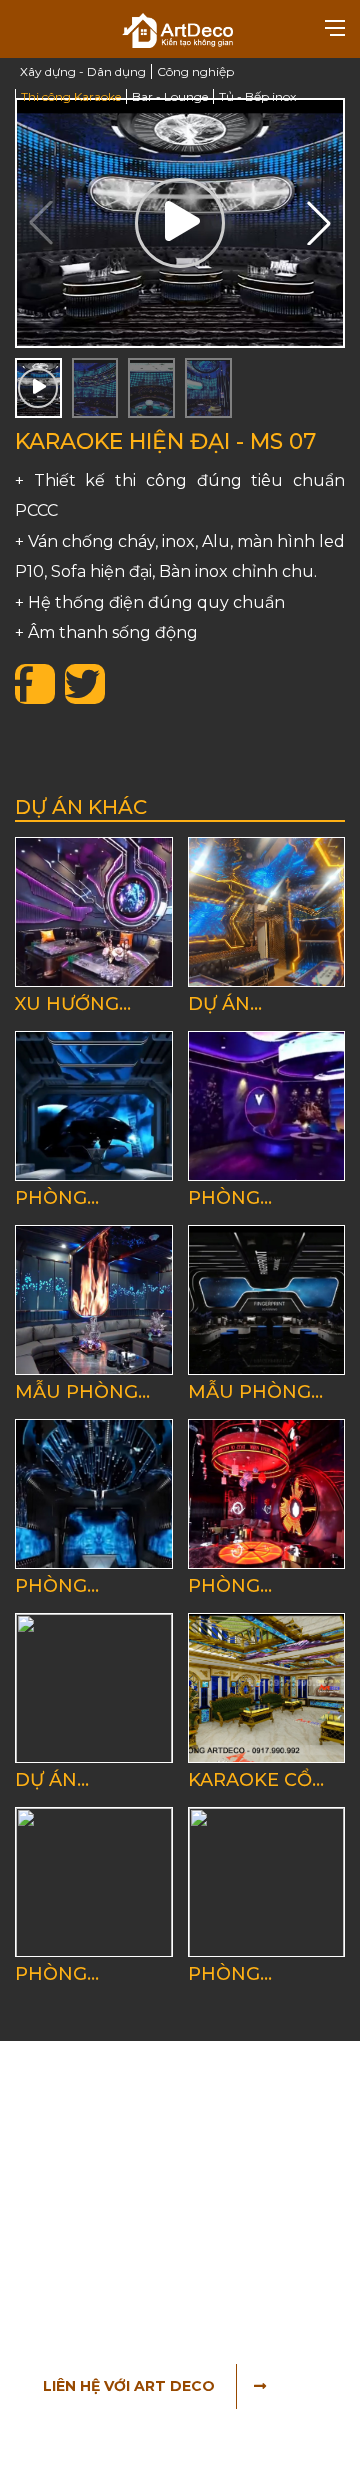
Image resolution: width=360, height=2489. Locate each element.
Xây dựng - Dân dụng (83, 71)
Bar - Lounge (170, 96)
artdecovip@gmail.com (163, 2272)
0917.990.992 (136, 2242)
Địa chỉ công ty (106, 2155)
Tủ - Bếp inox (257, 96)
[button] (319, 223)
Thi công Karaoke (71, 96)
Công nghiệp (195, 71)
